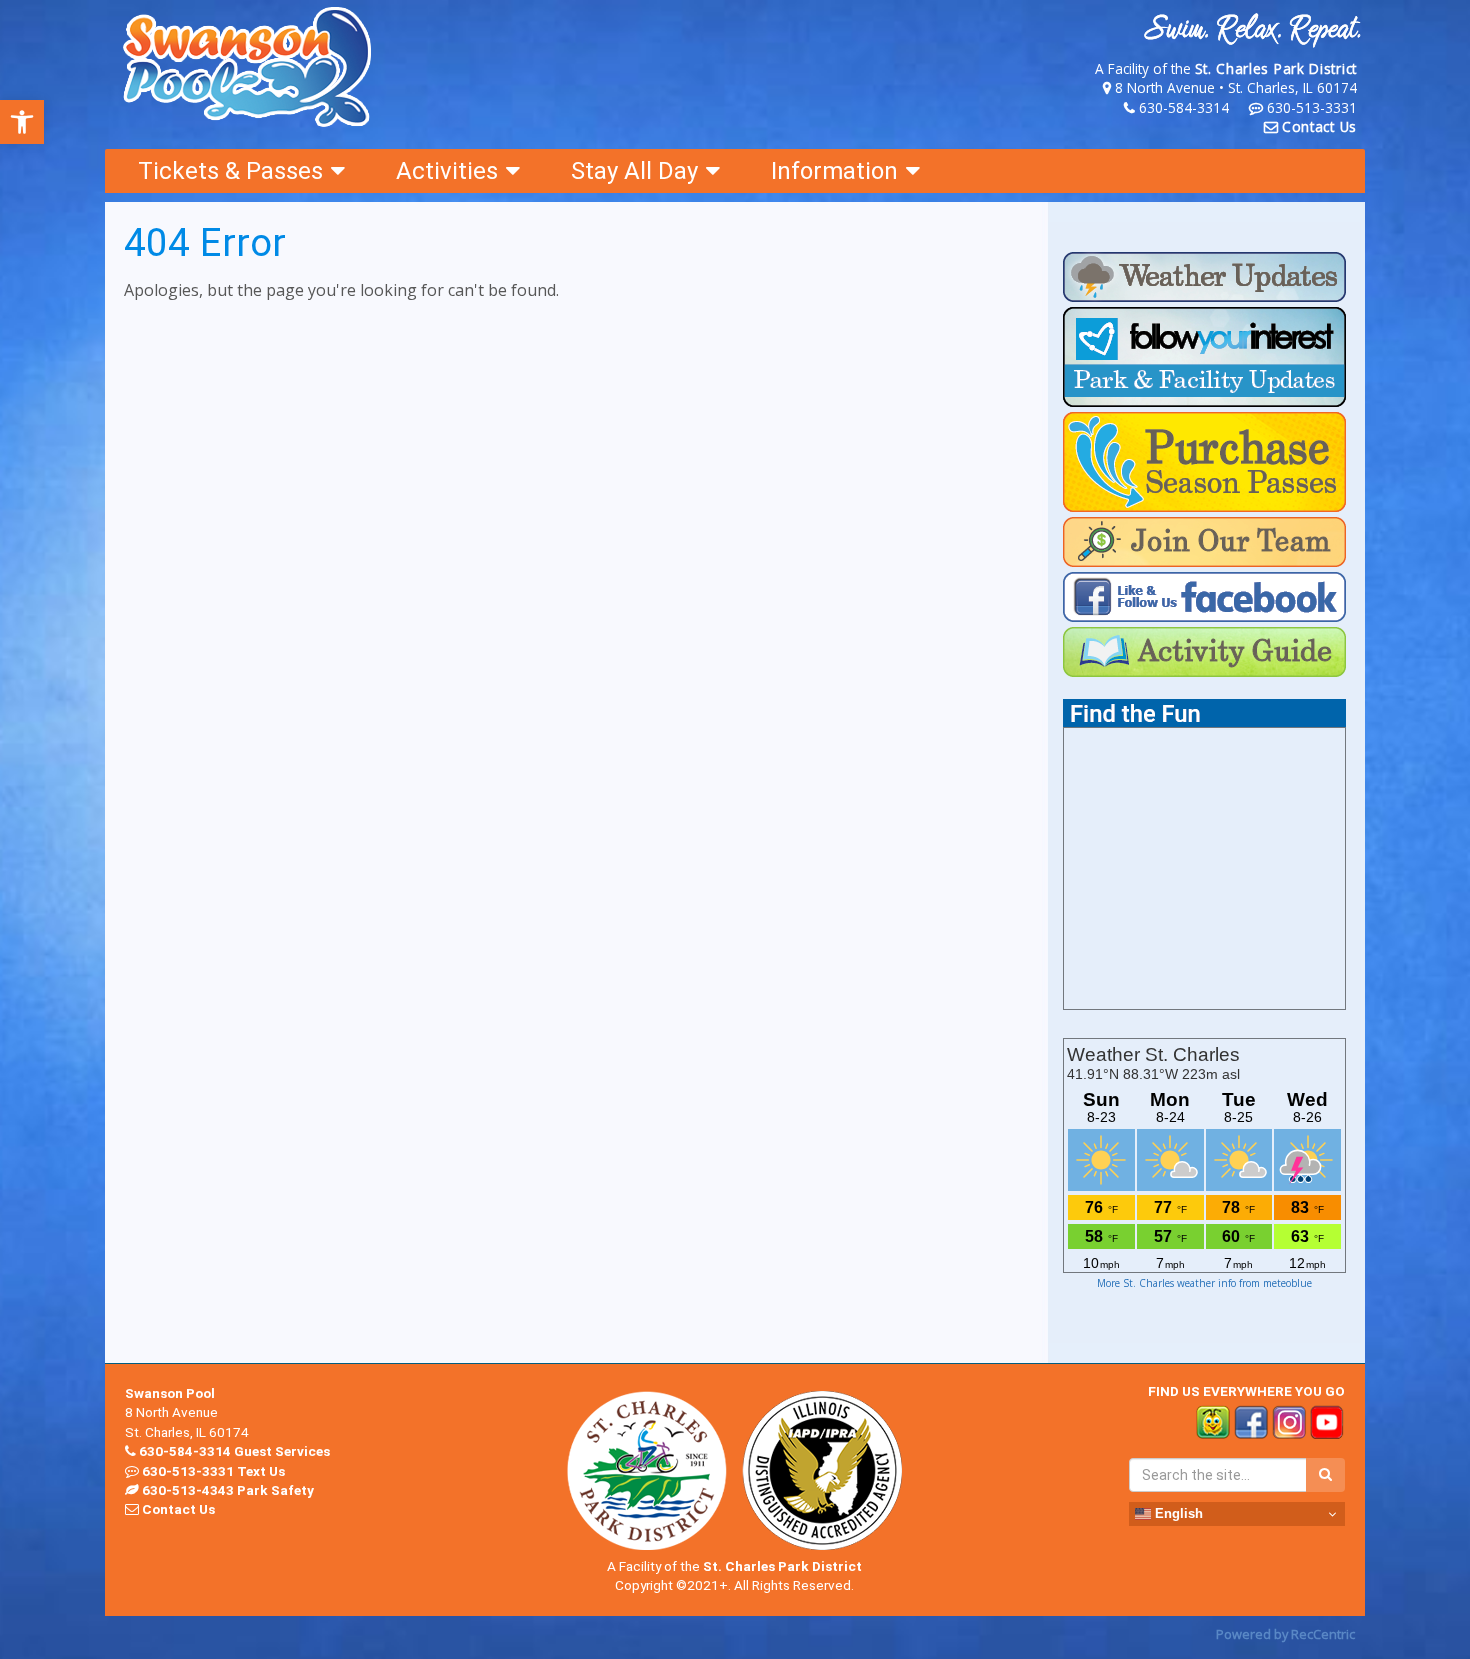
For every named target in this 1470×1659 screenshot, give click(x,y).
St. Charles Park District (1276, 68)
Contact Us (1319, 126)
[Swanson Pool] (249, 68)
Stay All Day (634, 171)
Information (834, 171)
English (1177, 1513)
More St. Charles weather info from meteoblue (1204, 1283)
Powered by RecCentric (1285, 1634)
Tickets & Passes (230, 171)
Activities (447, 171)
